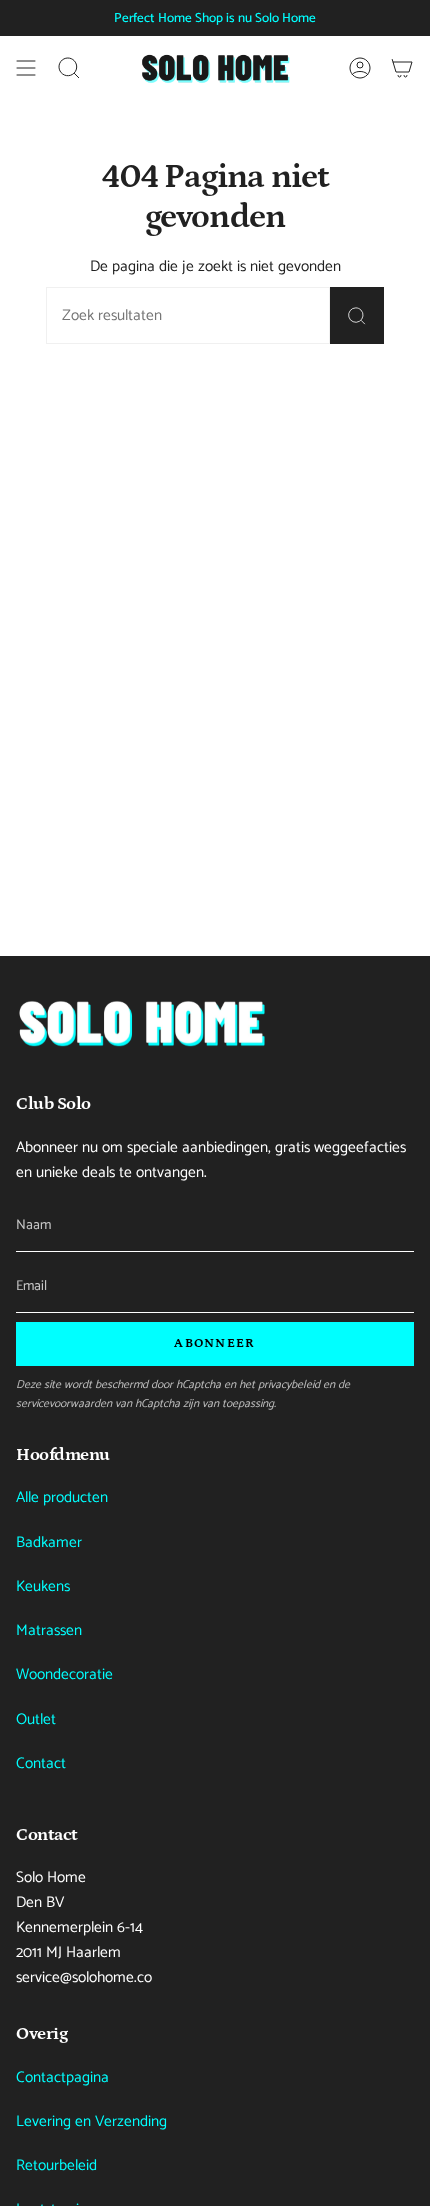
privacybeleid (289, 1384)
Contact (41, 1763)
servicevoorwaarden (64, 1403)
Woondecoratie (64, 1674)
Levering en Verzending (91, 2121)
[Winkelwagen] (402, 68)
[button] (69, 68)
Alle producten (62, 1497)
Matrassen (49, 1630)
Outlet (36, 1719)
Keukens (43, 1586)
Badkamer (49, 1542)
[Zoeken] (357, 315)
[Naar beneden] (141, 1022)
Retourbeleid (56, 2165)
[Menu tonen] (26, 68)
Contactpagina (62, 2077)
